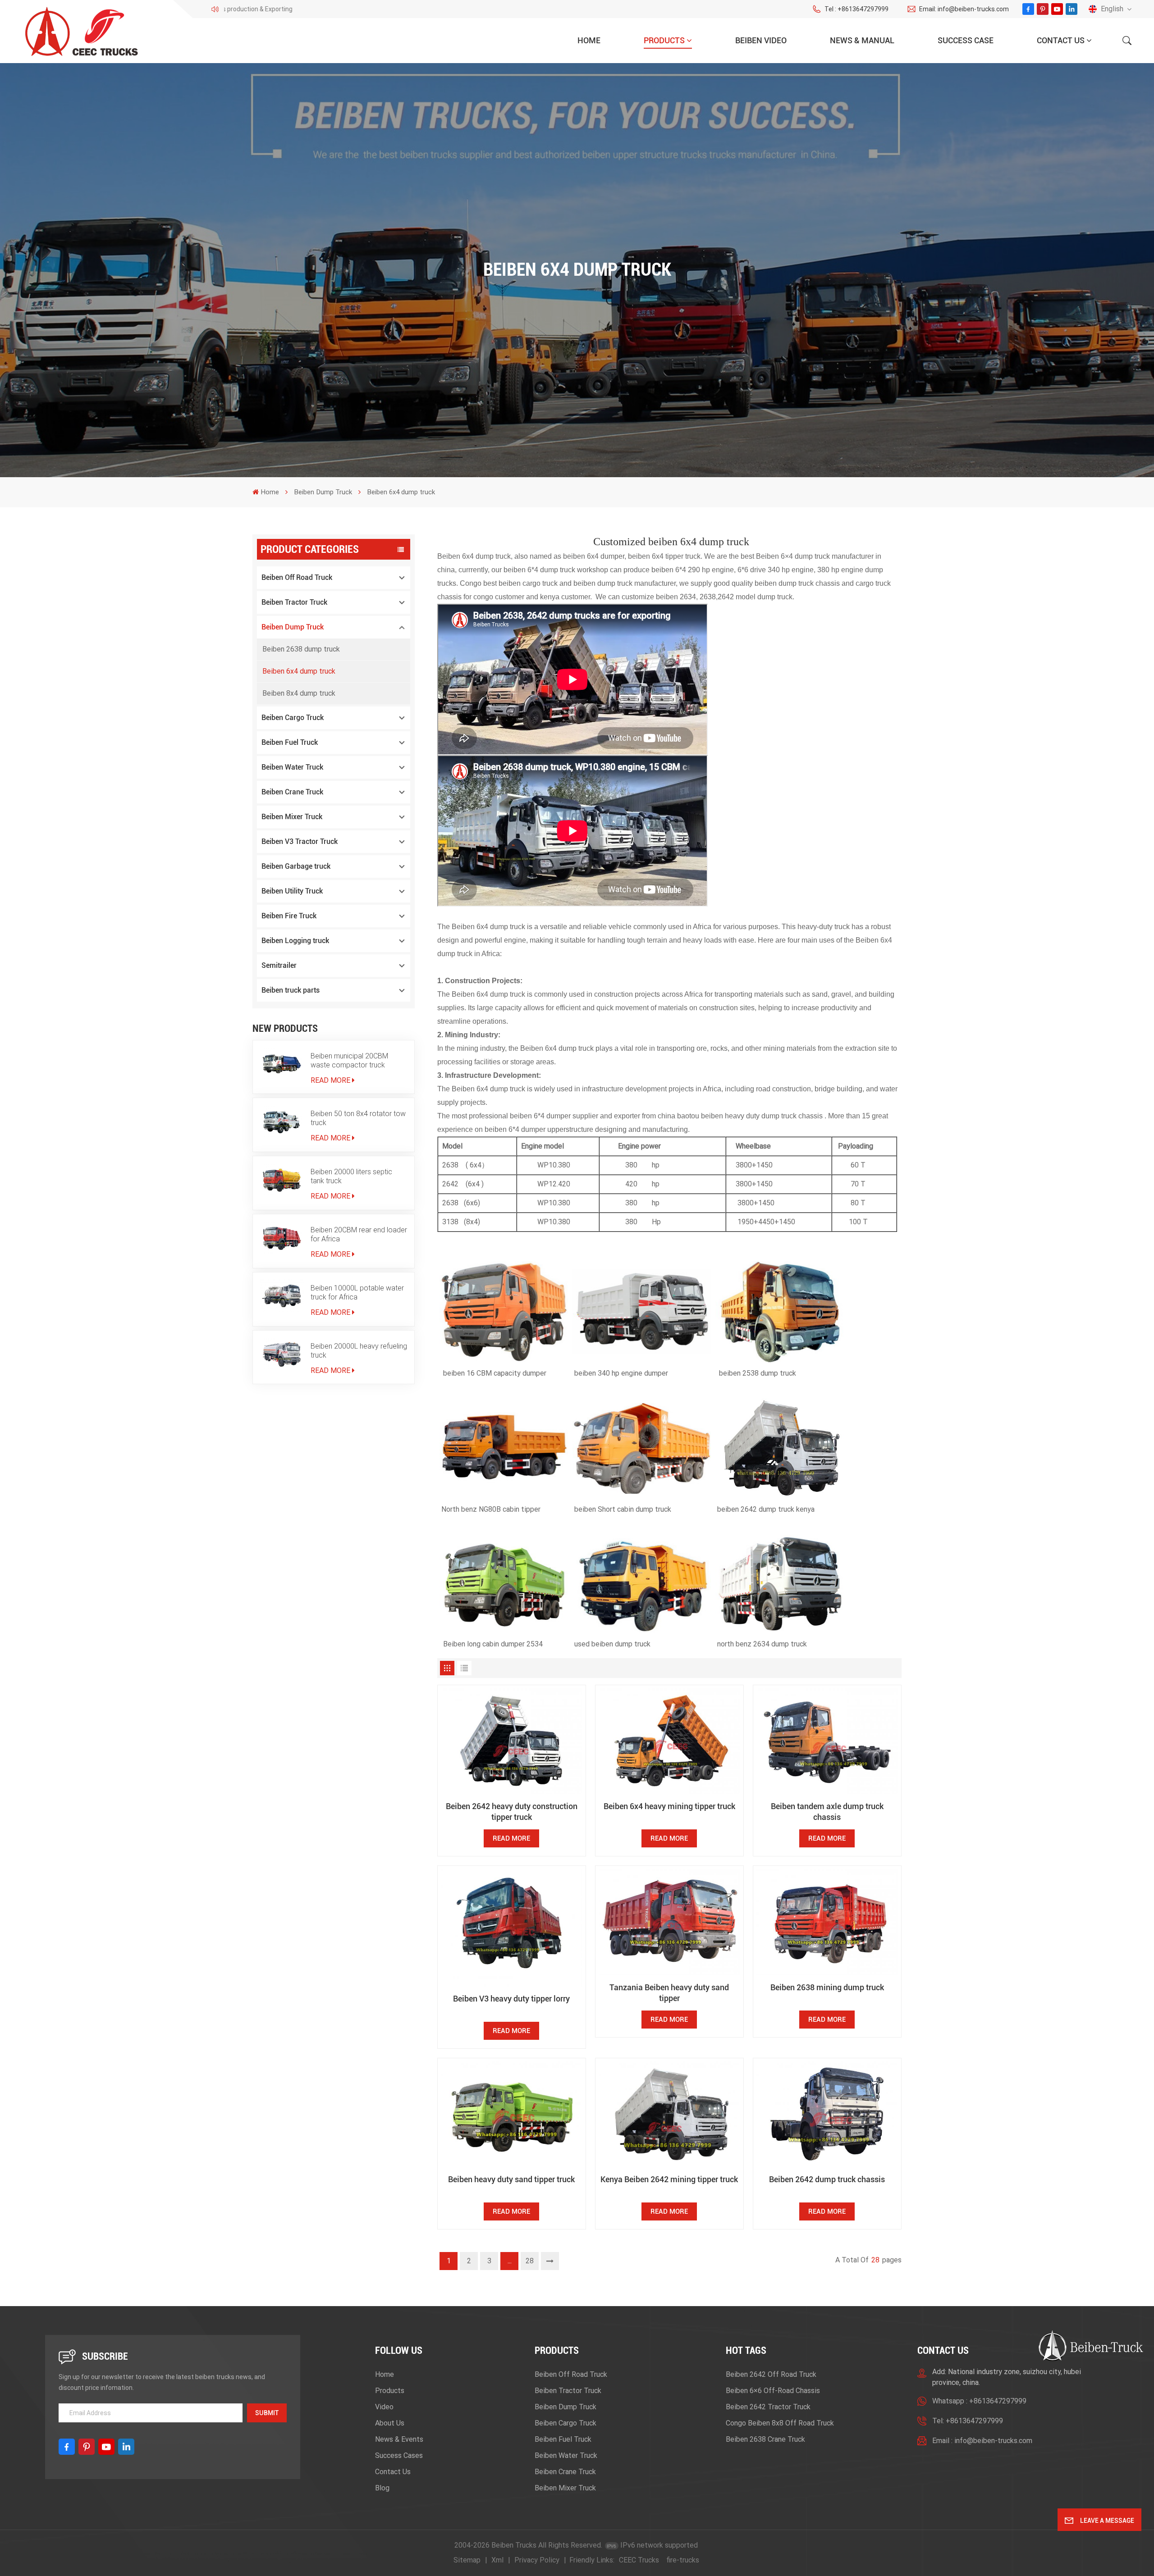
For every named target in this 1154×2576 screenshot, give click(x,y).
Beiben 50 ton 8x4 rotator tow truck (358, 1118)
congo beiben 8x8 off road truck (780, 2423)
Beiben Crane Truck (292, 792)
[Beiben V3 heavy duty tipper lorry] (512, 1928)
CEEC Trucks (639, 2560)
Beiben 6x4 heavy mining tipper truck (669, 1806)
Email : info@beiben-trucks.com (982, 2441)
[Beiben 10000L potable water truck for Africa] (282, 1296)
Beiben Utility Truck (292, 891)
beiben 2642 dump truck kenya (766, 1509)
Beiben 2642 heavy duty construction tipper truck (512, 1812)
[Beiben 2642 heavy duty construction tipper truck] (512, 1742)
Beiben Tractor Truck (294, 602)
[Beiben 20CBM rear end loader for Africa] (282, 1238)
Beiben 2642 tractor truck (768, 2407)
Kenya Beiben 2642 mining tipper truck (669, 2179)
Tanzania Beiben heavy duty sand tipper (669, 1993)
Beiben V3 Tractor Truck (300, 841)
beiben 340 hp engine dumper (621, 1373)
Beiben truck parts (291, 990)
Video (384, 2407)
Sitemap (467, 2560)
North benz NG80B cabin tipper (491, 1509)
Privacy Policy (537, 2560)
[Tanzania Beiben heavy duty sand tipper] (669, 1922)
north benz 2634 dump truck (762, 1644)
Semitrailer (279, 965)
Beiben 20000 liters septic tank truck (351, 1176)
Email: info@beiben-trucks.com (964, 9)
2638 (450, 1165)
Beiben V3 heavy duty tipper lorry (511, 1999)
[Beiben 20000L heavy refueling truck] (282, 1354)
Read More (330, 1080)
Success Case (966, 40)
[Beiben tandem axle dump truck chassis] (827, 1742)
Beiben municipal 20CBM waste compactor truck (349, 1060)
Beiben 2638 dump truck (301, 649)
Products (664, 40)
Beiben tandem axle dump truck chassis (827, 1812)
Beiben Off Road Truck (297, 577)
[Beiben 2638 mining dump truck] (827, 1922)
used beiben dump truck (612, 1644)
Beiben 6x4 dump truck (299, 671)
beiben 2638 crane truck (765, 2439)
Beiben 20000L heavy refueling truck (359, 1351)
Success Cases (399, 2455)
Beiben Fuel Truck (290, 742)
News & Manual (862, 40)
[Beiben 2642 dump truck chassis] (827, 2115)
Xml (497, 2560)
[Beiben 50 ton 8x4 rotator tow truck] (282, 1122)
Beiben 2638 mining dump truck (827, 1987)
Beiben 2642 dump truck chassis (827, 2179)
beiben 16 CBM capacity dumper (495, 1373)
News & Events (399, 2439)
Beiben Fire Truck (289, 916)
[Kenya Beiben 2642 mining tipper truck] (669, 2115)
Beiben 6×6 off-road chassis (773, 2391)
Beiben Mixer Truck (292, 817)
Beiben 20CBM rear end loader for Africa (359, 1234)
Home (589, 40)
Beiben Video (761, 40)
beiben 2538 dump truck (758, 1373)
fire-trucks (683, 2560)
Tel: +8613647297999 (968, 2421)
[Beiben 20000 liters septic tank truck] (282, 1180)
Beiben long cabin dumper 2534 (493, 1644)
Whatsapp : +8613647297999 (979, 2401)
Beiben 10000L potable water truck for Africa (357, 1293)
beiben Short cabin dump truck (623, 1509)
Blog (382, 2488)
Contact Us (1061, 40)
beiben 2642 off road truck (771, 2374)
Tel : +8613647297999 (856, 9)
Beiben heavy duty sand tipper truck (511, 2179)
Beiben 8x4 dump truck (299, 693)
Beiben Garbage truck (296, 866)
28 (530, 2261)
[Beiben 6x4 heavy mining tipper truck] (669, 1742)
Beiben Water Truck (292, 767)
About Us (390, 2423)
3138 (451, 1222)
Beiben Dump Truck (323, 492)
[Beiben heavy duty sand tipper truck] (512, 2115)
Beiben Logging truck (295, 941)
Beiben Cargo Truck (293, 718)
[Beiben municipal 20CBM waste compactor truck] (282, 1064)
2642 (450, 1184)
